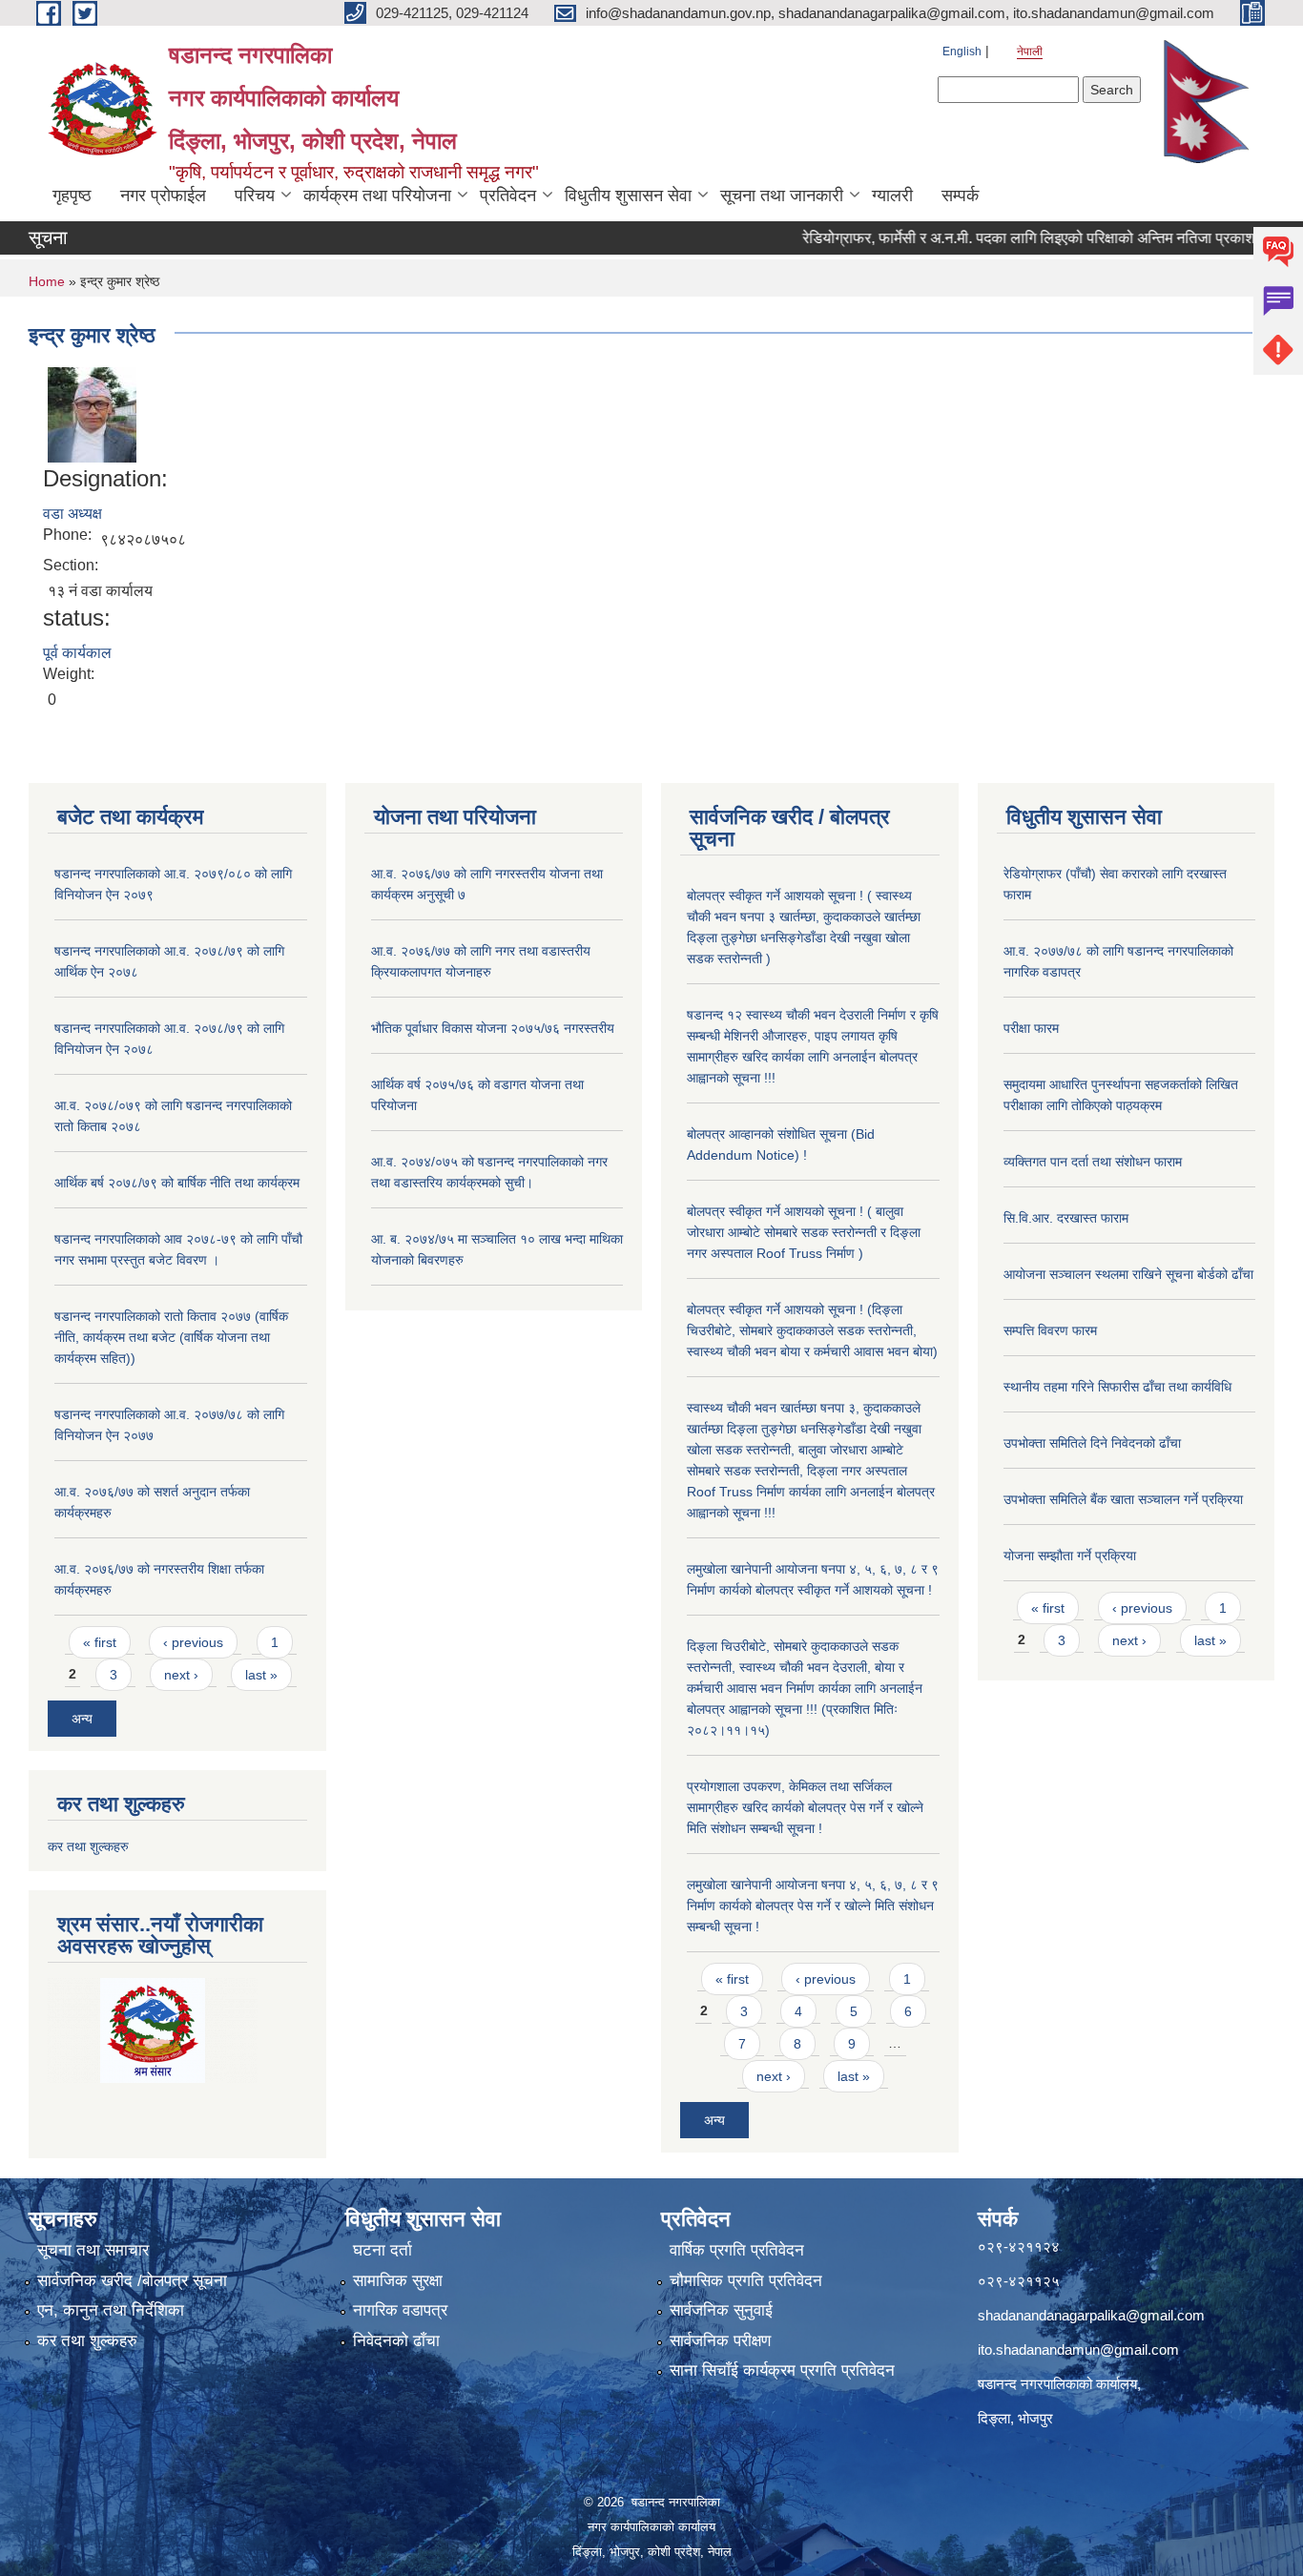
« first (100, 1642)
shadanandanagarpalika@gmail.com (1091, 2315)
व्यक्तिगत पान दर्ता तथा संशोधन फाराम (1093, 1162)
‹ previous (193, 1642)
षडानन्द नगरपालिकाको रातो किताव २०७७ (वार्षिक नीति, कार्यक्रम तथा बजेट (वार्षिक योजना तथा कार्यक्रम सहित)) (171, 1337)
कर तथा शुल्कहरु (88, 1846)
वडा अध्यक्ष (72, 514)
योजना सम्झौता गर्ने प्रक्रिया (1070, 1556)
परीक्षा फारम (1031, 1028)
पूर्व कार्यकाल (77, 653)
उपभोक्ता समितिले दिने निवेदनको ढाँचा (1092, 1443)
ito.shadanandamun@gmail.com (1078, 2349)
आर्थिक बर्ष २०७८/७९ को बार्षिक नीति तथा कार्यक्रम (177, 1183)
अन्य (82, 1719)
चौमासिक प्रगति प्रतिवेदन (746, 2281)
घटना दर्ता (383, 2250)
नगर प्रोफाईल (163, 196)
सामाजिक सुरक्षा (398, 2281)
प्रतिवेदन (508, 196)
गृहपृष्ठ (72, 196)
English (962, 52)
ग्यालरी (892, 196)
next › (181, 1675)
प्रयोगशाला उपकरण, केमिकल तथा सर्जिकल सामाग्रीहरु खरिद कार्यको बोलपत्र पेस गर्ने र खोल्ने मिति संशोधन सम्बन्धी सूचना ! (805, 1807)
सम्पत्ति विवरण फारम (1050, 1330)
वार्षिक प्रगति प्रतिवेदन (737, 2250)
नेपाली (1030, 52)
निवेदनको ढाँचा (396, 2341)
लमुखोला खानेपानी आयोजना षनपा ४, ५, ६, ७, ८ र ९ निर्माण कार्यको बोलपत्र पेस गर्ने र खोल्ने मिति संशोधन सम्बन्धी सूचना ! (813, 1906)
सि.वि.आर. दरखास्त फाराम (1066, 1218)
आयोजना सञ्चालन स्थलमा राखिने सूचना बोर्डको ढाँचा (1128, 1274)
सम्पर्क (960, 196)
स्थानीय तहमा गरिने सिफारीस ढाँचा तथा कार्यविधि (1117, 1387)
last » (261, 1675)
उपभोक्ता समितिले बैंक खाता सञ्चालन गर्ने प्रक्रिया (1123, 1499)
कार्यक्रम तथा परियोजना (377, 196)
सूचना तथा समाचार (93, 2250)
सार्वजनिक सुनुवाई (721, 2310)
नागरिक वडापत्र (400, 2310)
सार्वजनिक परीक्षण (720, 2341)
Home (47, 281)
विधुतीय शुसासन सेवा (628, 196)
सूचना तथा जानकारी (782, 196)
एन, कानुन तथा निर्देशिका (111, 2310)
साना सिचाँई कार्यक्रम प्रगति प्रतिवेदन (782, 2370)
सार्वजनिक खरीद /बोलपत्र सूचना (132, 2281)
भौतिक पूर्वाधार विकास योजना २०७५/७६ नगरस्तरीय (493, 1028)
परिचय (255, 196)
